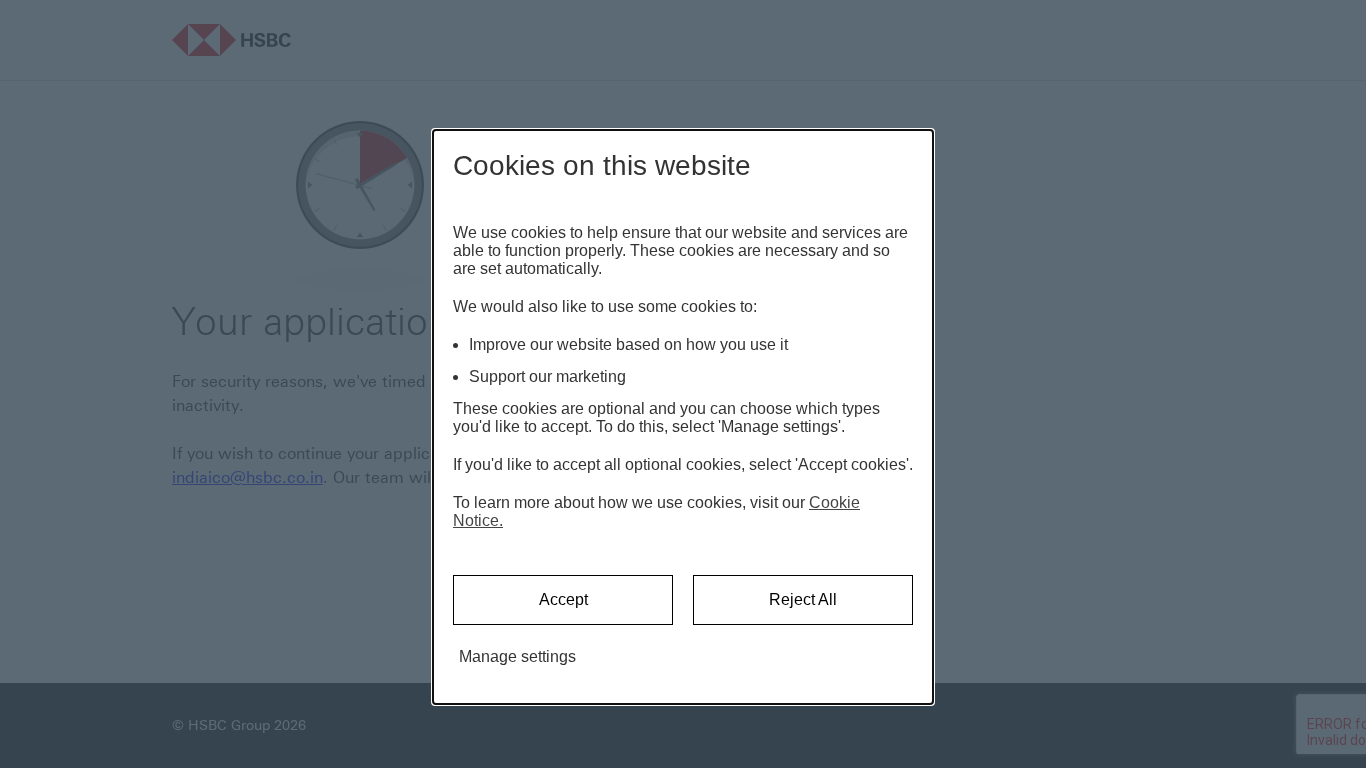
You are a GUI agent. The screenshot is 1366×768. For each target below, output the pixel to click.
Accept (563, 599)
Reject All (803, 599)
